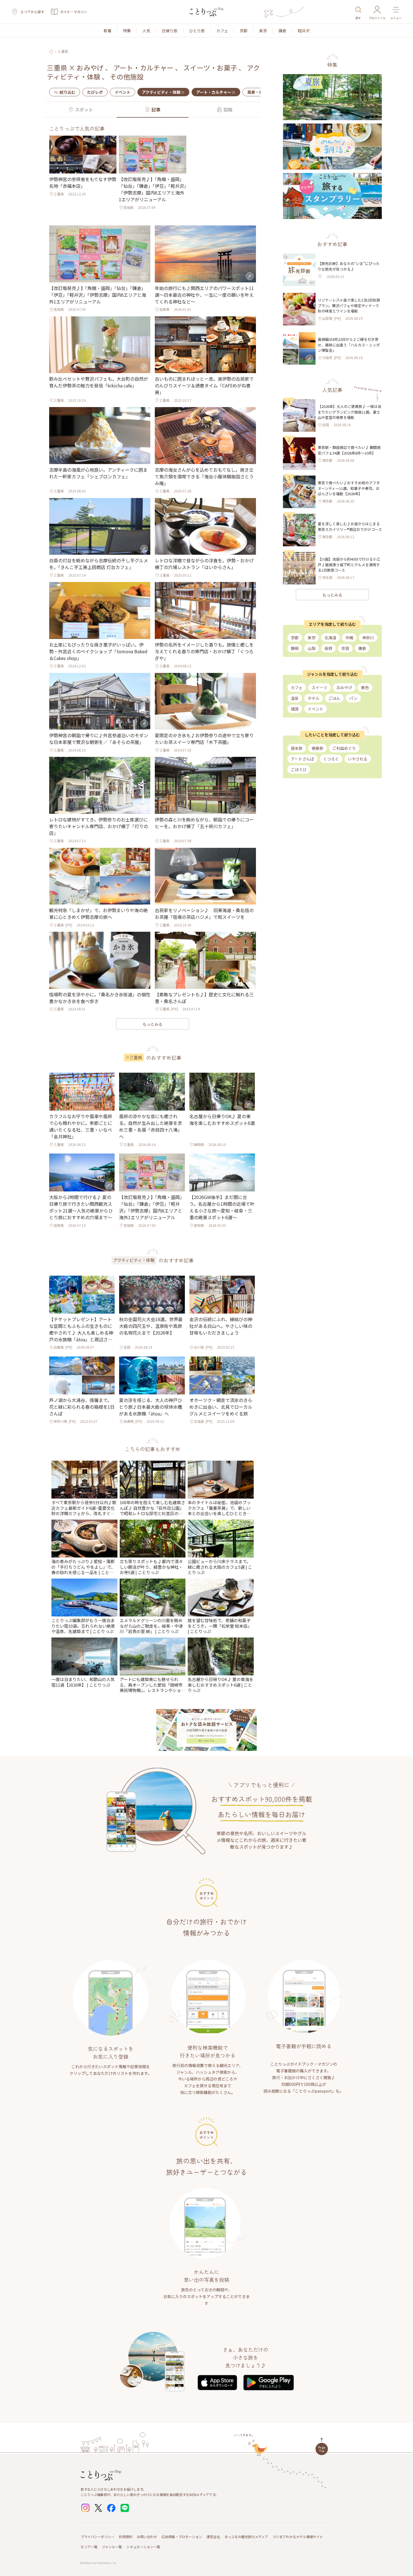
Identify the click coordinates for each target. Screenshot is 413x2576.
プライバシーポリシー (97, 2537)
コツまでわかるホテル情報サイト (298, 2537)
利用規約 (126, 2537)
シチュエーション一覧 (143, 2547)
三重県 (63, 51)
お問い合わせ (147, 2537)
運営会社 (213, 2537)
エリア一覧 (89, 2547)
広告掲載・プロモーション (182, 2537)
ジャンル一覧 (112, 2547)
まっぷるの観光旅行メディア (246, 2537)
